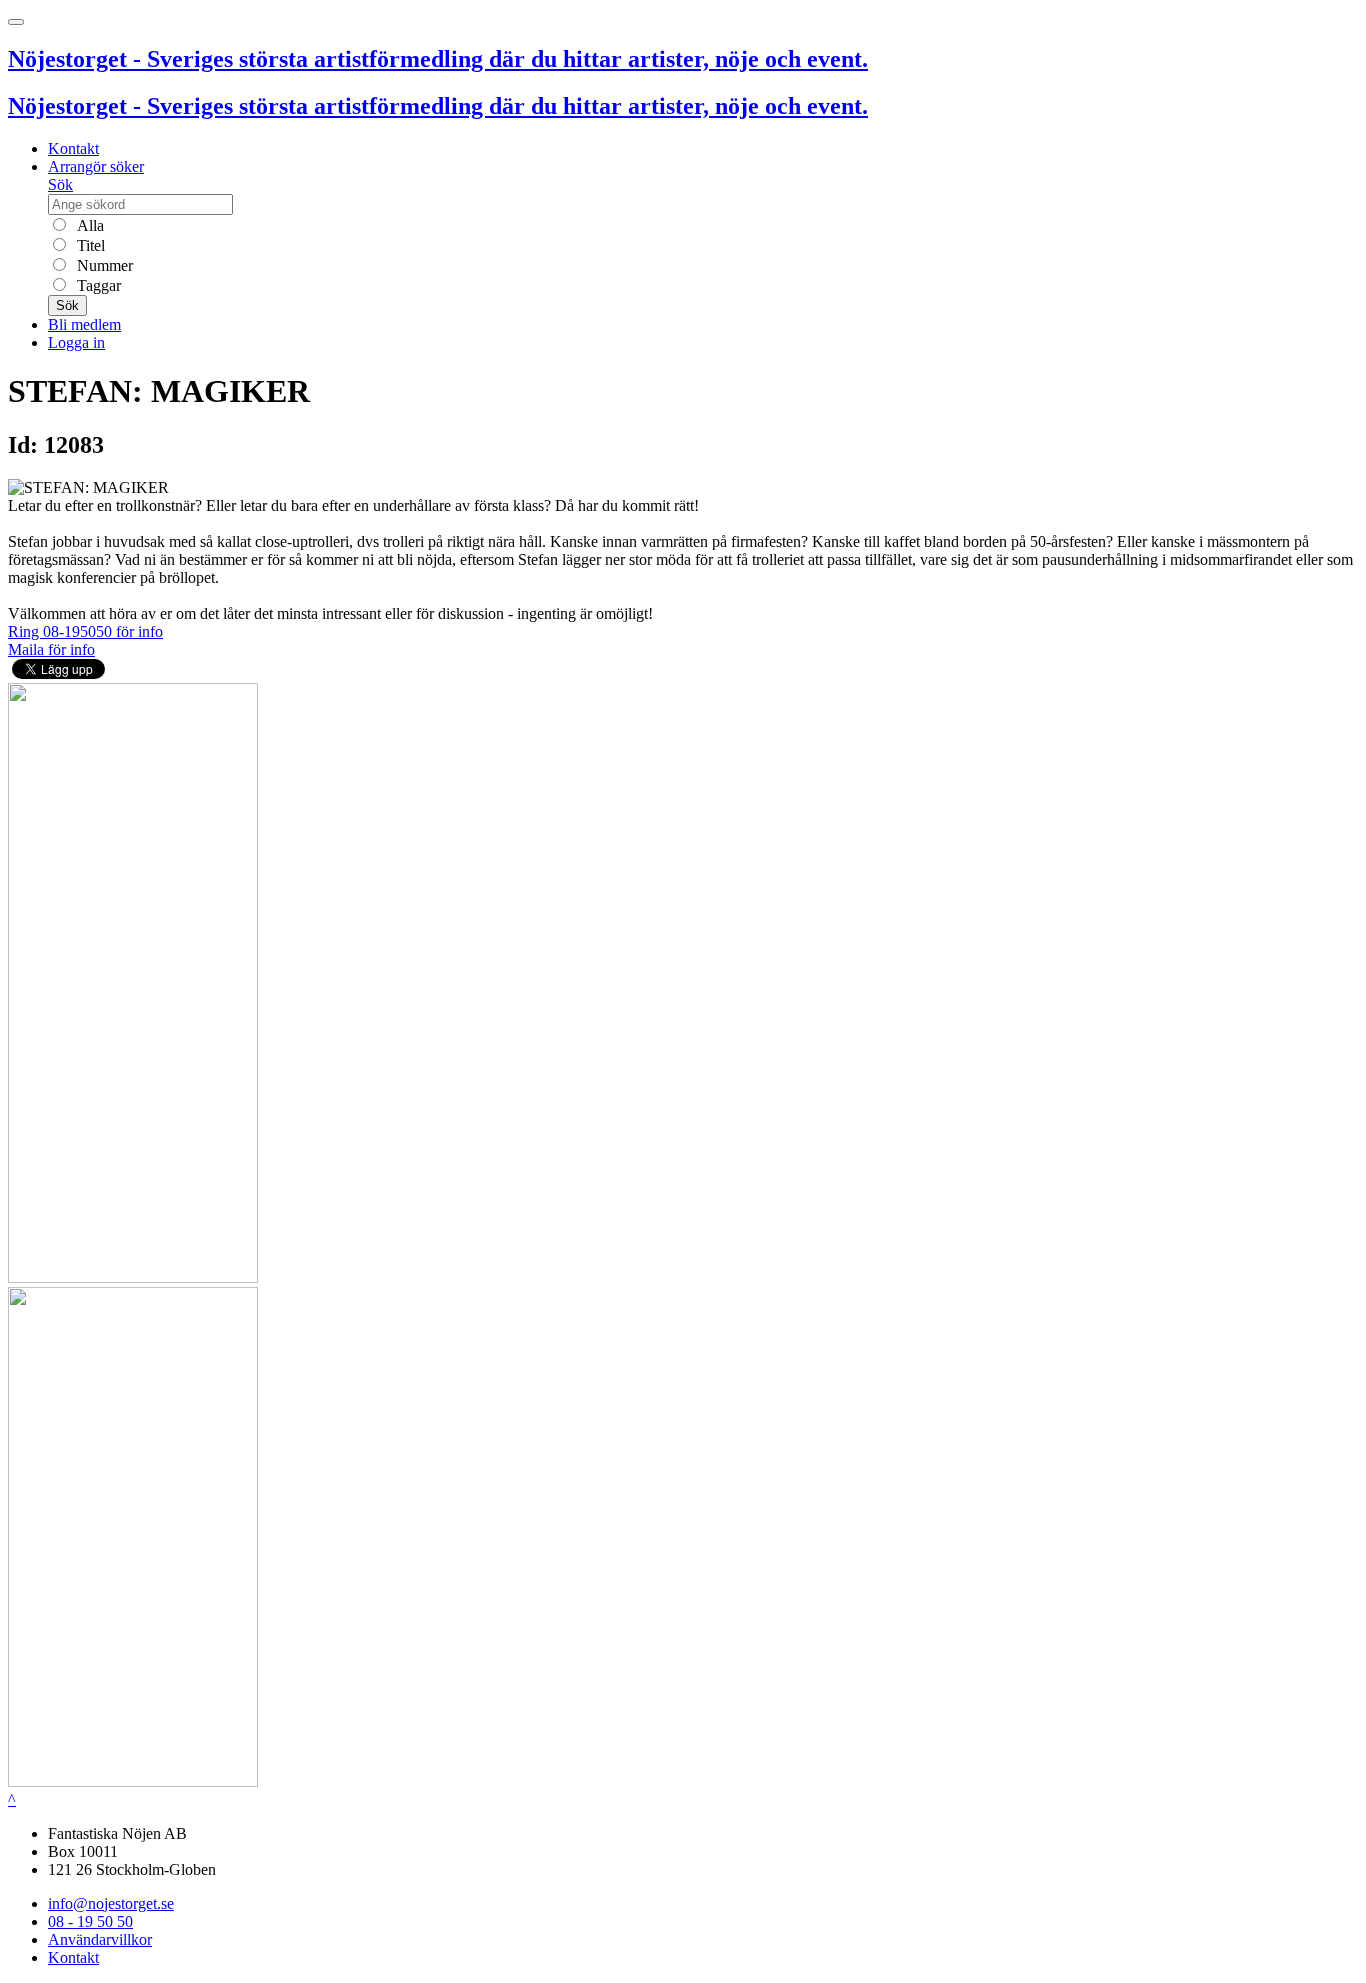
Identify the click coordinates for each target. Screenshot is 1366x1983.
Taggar (97, 285)
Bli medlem (84, 324)
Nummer (103, 265)
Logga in (76, 342)
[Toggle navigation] (16, 22)
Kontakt (73, 148)
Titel (89, 245)
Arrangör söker (96, 166)
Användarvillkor (100, 1939)
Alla (88, 225)
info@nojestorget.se (111, 1903)
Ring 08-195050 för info (85, 631)
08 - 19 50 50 (90, 1921)
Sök (60, 184)
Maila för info (51, 649)
